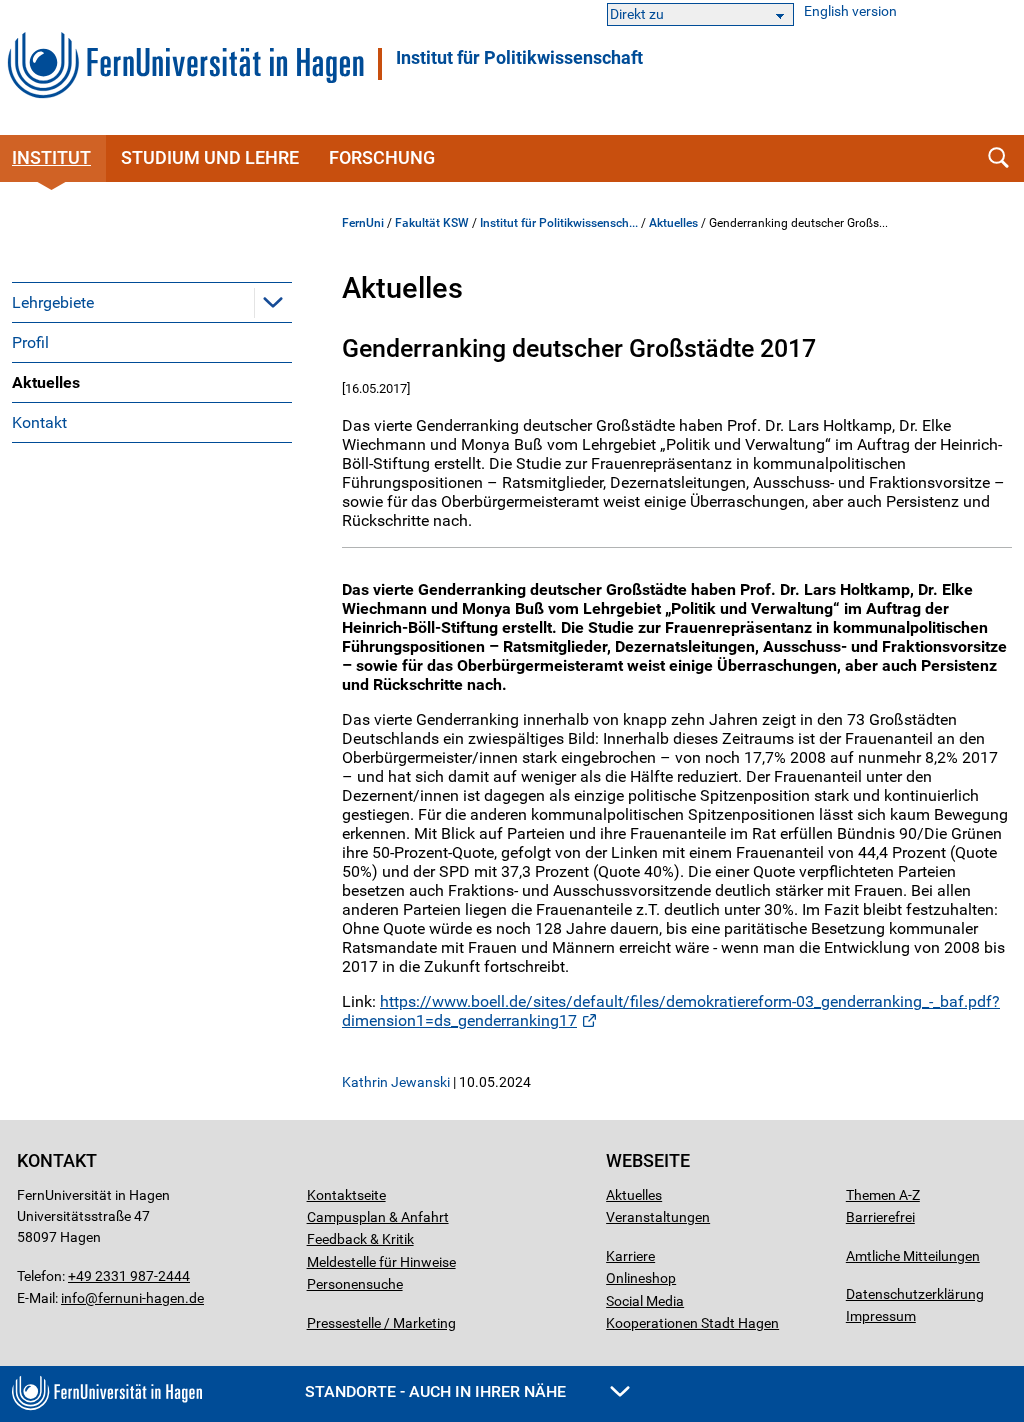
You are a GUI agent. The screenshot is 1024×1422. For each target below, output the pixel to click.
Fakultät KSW (432, 223)
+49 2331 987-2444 (129, 1276)
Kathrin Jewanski (396, 1082)
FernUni (363, 223)
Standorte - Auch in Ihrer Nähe (437, 1391)
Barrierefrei (880, 1217)
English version (850, 11)
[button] (273, 302)
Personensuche (355, 1284)
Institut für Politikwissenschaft (519, 58)
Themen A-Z (883, 1195)
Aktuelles (46, 382)
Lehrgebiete (53, 302)
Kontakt (39, 422)
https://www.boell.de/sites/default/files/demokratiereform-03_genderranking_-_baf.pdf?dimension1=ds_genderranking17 (671, 1011)
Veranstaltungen (658, 1217)
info (73, 1298)
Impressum (881, 1316)
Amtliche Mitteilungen (913, 1256)
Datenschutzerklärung (915, 1294)
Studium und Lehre (210, 157)
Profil (30, 342)
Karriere (630, 1256)
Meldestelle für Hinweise (381, 1262)
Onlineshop (641, 1278)
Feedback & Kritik (360, 1239)
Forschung (382, 157)
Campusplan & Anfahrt (378, 1217)
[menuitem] (152, 302)
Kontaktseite (346, 1195)
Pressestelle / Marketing (381, 1323)
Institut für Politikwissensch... (559, 223)
